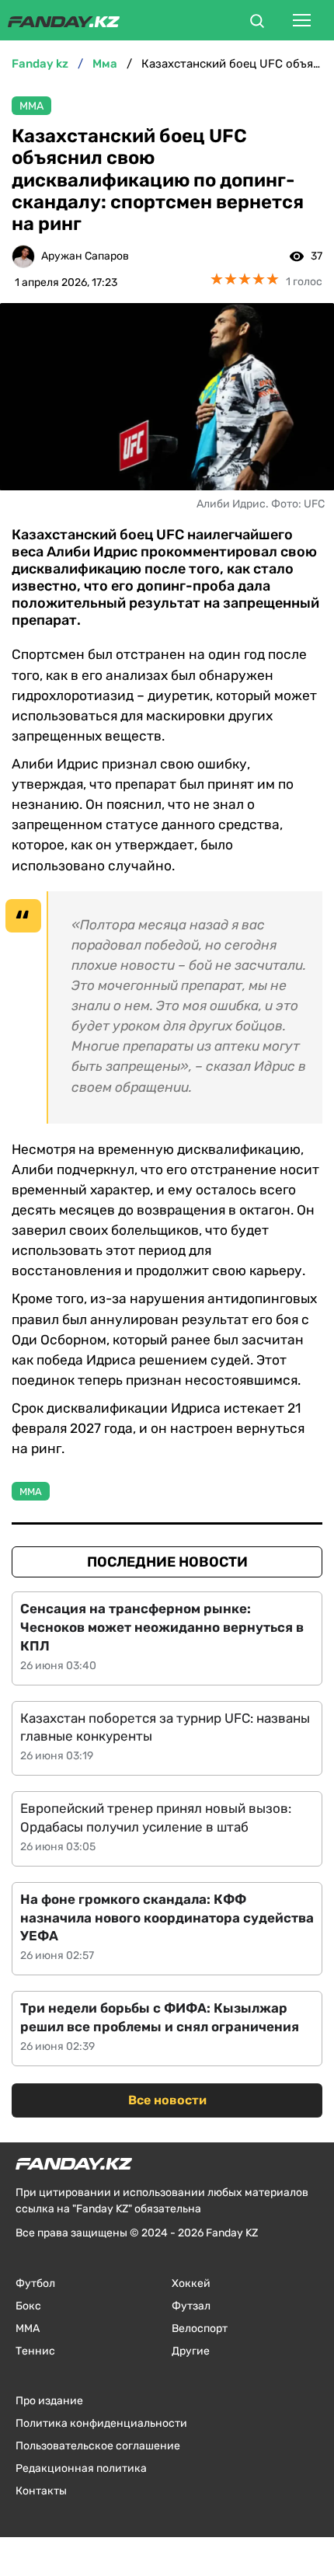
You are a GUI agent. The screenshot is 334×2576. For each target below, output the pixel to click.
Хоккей (191, 2283)
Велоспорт (200, 2329)
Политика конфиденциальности (101, 2423)
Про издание (49, 2401)
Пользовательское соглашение (98, 2446)
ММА (31, 106)
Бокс (28, 2306)
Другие (191, 2351)
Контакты (41, 2491)
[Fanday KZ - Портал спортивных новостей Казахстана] (64, 20)
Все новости (167, 2100)
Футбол (35, 2283)
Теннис (35, 2351)
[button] (257, 23)
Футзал (191, 2306)
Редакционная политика (81, 2468)
